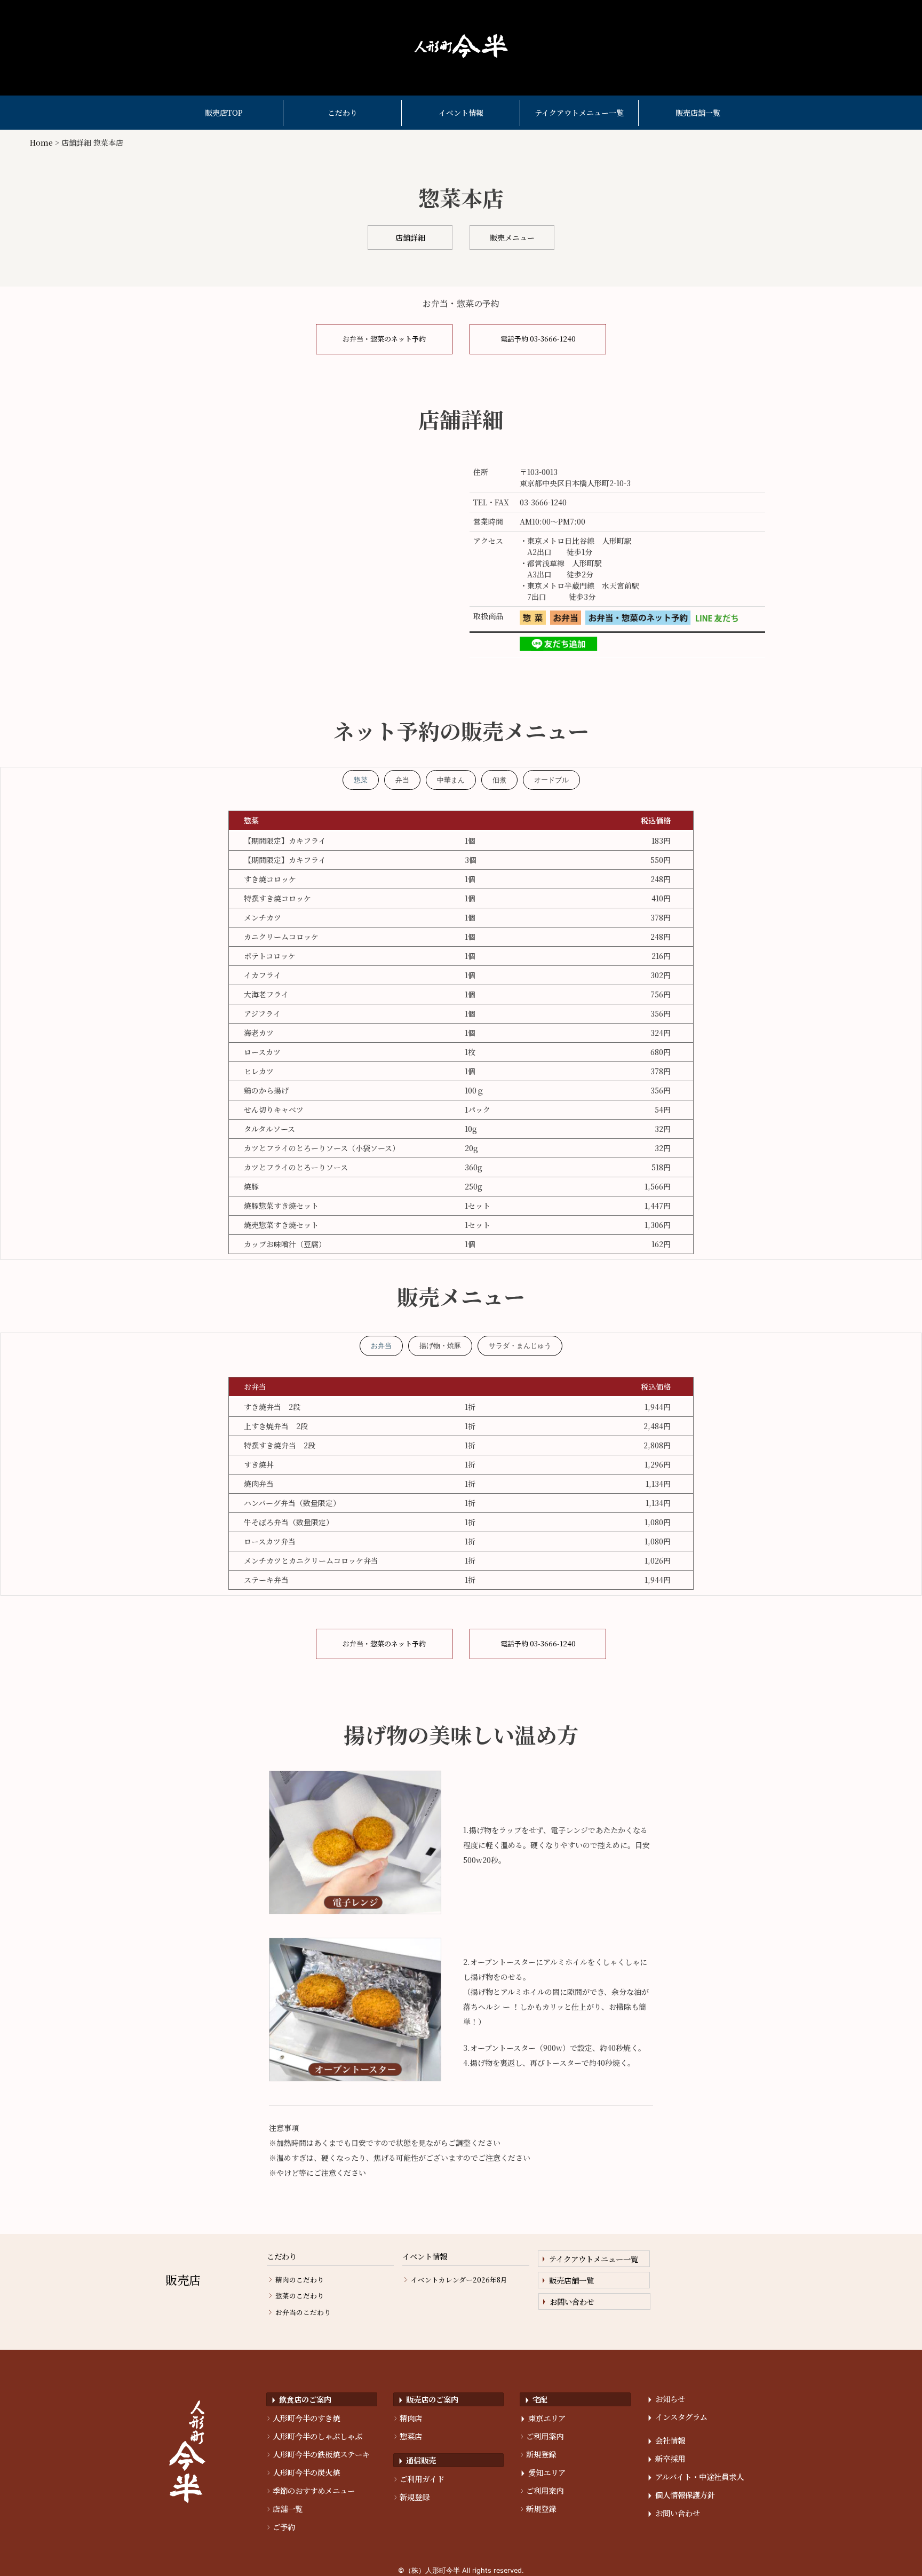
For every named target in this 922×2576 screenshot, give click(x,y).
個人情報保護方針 (682, 2495)
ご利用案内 (542, 2436)
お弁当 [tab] (381, 1346)
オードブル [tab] (551, 780)
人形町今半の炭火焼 (304, 2472)
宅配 (536, 2399)
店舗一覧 (285, 2508)
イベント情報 (461, 113)
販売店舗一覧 (698, 113)
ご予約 (281, 2527)
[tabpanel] (461, 1032)
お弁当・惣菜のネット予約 (384, 339)
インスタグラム (678, 2417)
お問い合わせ (572, 2301)
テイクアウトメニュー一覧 (579, 113)
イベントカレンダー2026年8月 (459, 2280)
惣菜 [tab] (361, 780)
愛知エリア (543, 2472)
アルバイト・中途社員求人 (696, 2476)
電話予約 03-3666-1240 (538, 339)
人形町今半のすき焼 (304, 2418)
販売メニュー (512, 237)
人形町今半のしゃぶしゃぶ (315, 2436)
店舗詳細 (410, 237)
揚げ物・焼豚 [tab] (440, 1346)
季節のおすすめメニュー (311, 2490)
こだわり (343, 113)
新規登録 (412, 2497)
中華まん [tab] (451, 780)
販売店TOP (224, 113)
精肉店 (408, 2418)
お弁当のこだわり (303, 2313)
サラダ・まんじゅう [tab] (520, 1346)
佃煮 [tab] (499, 780)
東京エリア (543, 2418)
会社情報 (667, 2440)
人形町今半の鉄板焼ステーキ (319, 2454)
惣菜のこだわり (300, 2296)
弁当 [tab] (402, 780)
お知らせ (667, 2399)
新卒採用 (667, 2458)
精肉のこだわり (300, 2280)
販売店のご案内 (429, 2399)
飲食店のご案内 (302, 2399)
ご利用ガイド (419, 2479)
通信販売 (418, 2460)
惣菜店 (408, 2436)
